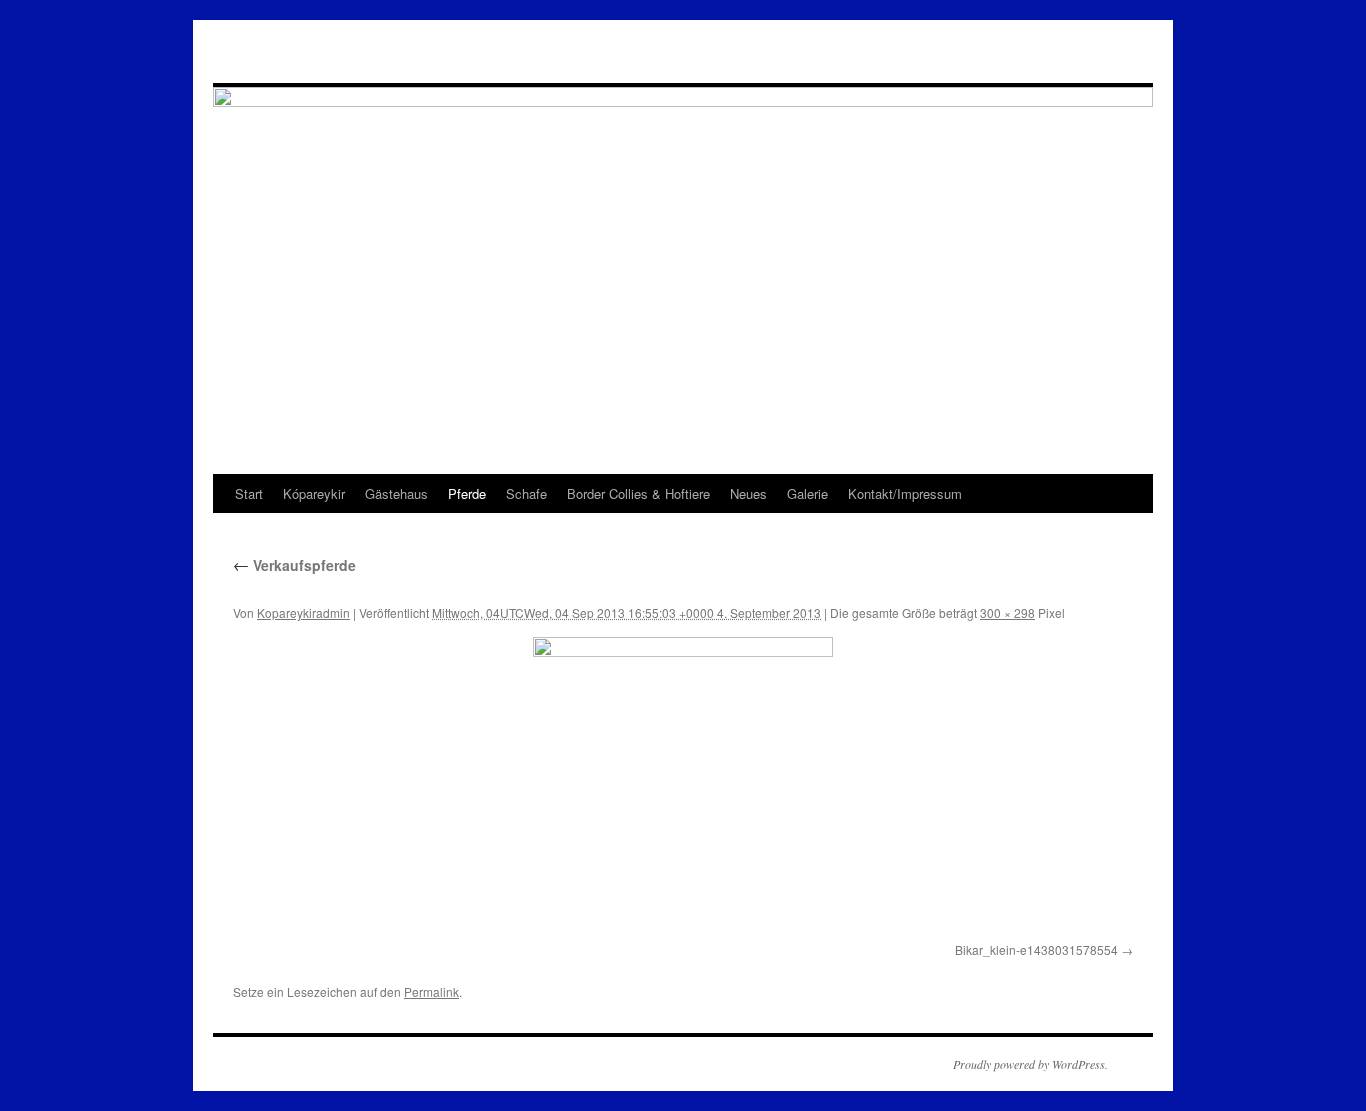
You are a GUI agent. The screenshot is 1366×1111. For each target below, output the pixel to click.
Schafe (526, 493)
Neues (748, 493)
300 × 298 (1007, 612)
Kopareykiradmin (303, 612)
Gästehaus (396, 493)
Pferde (467, 493)
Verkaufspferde (294, 565)
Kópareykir (314, 493)
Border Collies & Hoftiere (638, 493)
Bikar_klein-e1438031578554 (1036, 949)
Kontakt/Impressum (905, 493)
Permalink (431, 991)
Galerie (807, 493)
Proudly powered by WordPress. (1030, 1064)
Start (249, 493)
